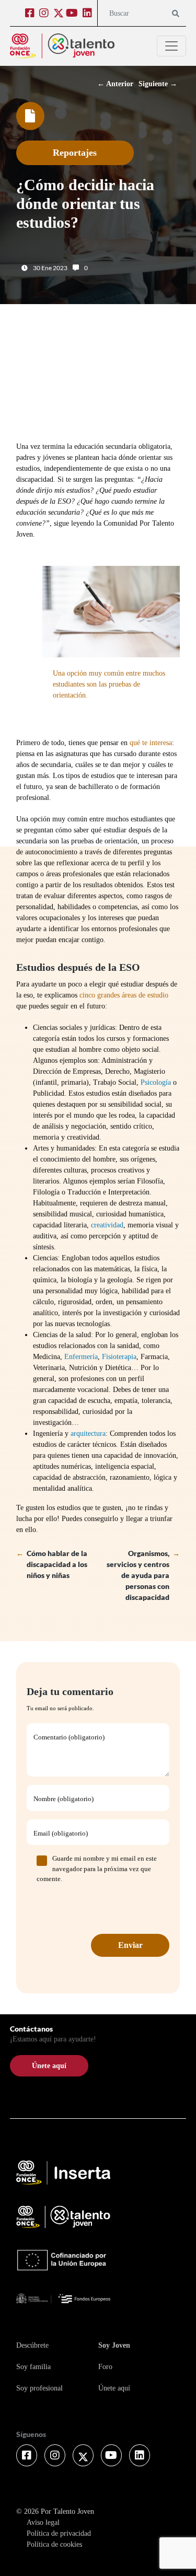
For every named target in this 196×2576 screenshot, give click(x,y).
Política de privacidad (59, 2533)
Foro (105, 2367)
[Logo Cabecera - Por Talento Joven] (62, 46)
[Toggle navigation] (171, 46)
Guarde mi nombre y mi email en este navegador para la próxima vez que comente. (97, 1869)
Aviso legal (43, 2522)
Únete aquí (114, 2388)
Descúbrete (32, 2345)
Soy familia (33, 2367)
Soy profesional (39, 2388)
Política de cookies (54, 2544)
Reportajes (75, 153)
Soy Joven (114, 2345)
